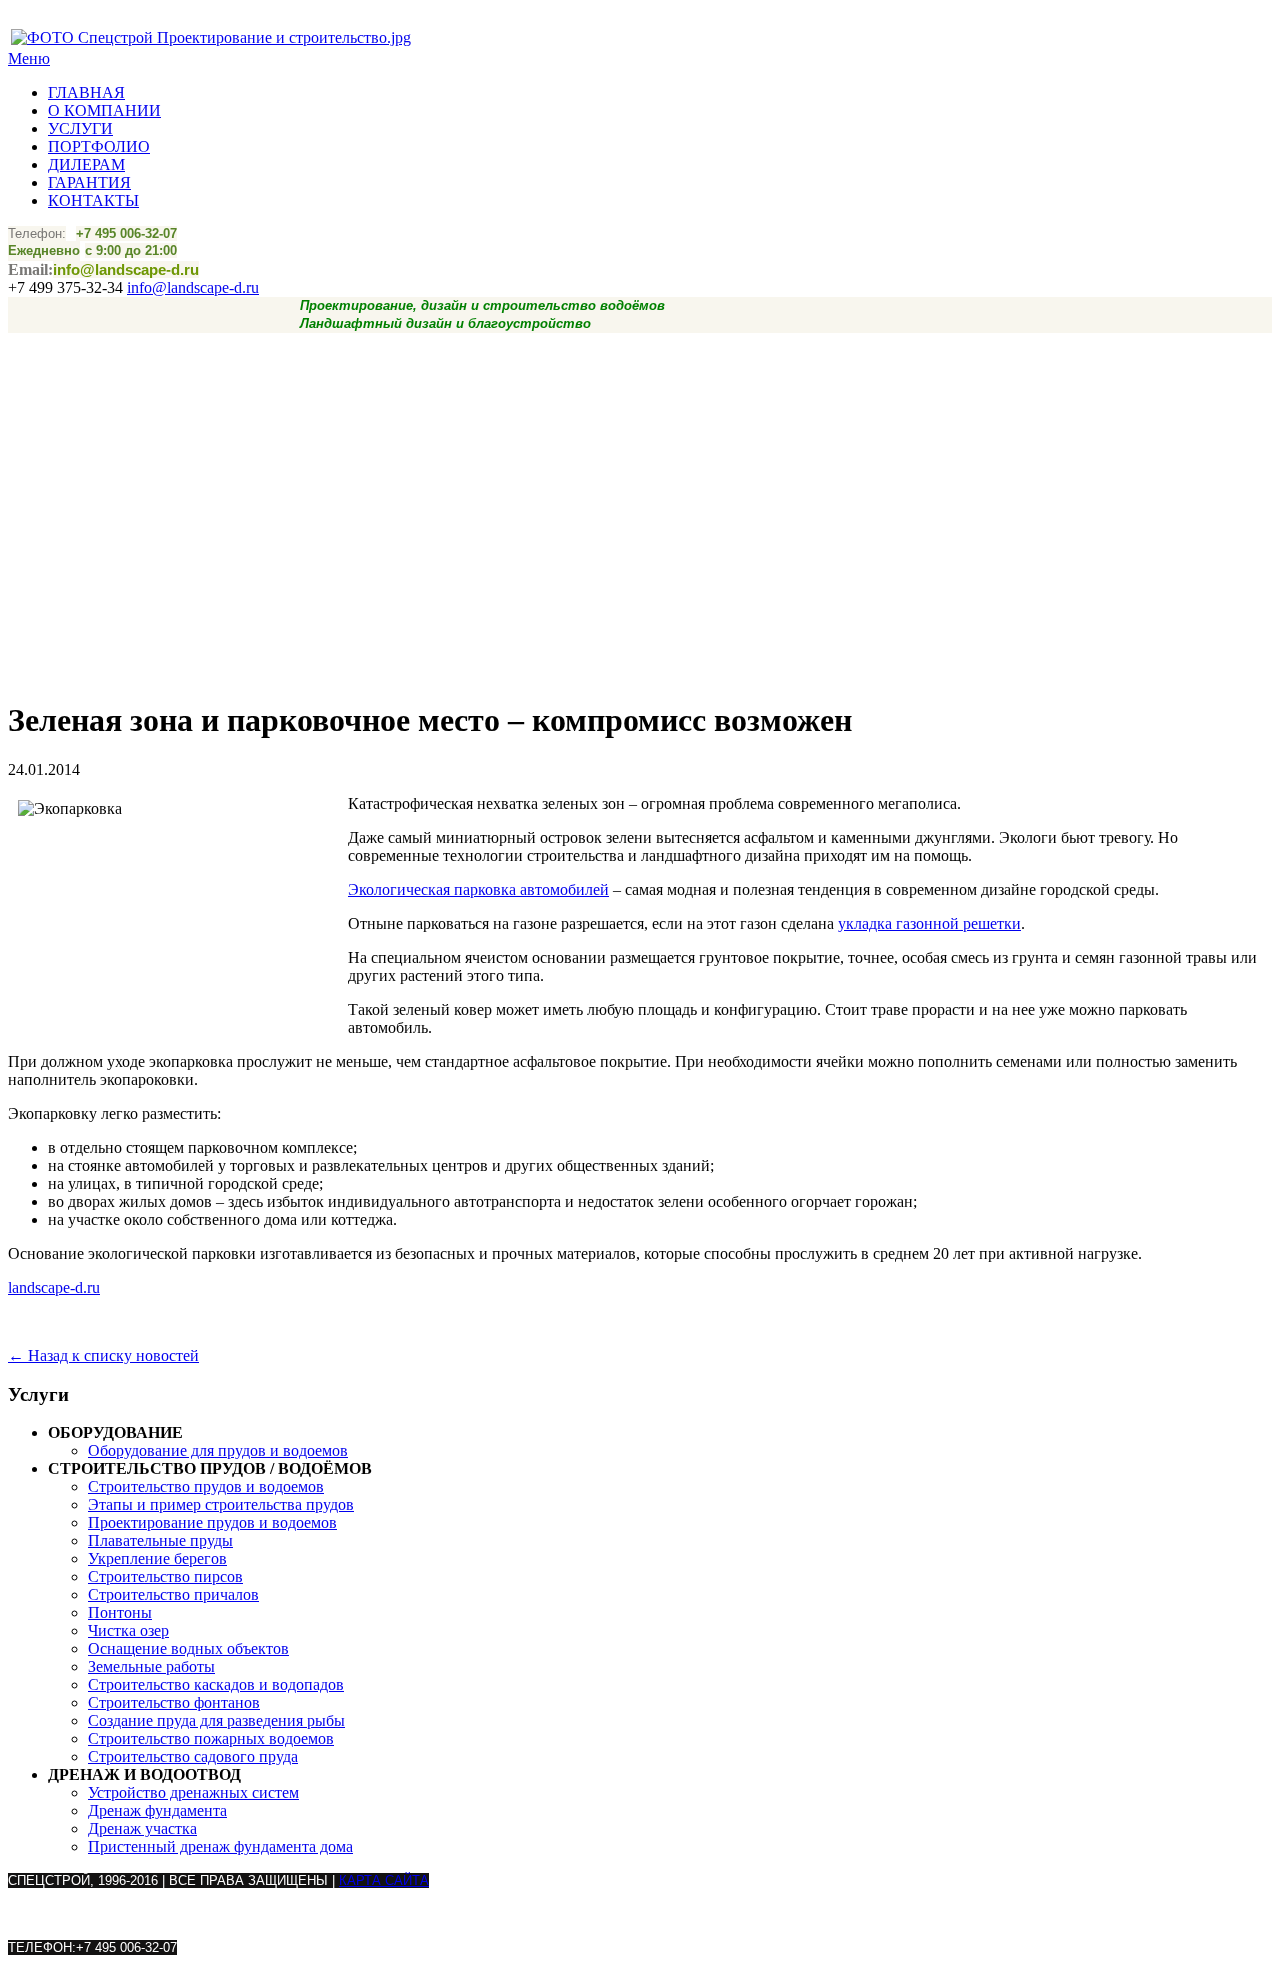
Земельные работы (151, 1666)
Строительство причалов (173, 1594)
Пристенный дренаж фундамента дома (220, 1846)
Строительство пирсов (165, 1576)
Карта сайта (384, 1880)
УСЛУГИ (80, 128)
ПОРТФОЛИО (99, 146)
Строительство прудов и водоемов (206, 1486)
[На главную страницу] (211, 37)
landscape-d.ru (54, 1287)
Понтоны (120, 1612)
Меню (29, 58)
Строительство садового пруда (193, 1756)
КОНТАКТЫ (93, 200)
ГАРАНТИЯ (89, 182)
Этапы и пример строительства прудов (221, 1504)
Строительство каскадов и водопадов (216, 1684)
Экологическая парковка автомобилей (478, 889)
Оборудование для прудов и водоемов (218, 1450)
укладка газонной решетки (929, 923)
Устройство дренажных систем (193, 1792)
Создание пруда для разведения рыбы (216, 1720)
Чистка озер (128, 1630)
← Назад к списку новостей (103, 1355)
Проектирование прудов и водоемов (212, 1522)
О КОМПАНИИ (104, 110)
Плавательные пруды (160, 1540)
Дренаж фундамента (157, 1810)
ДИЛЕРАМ (86, 164)
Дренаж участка (142, 1828)
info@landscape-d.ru (193, 287)
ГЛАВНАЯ (86, 92)
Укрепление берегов (157, 1558)
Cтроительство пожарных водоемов (211, 1738)
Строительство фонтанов (174, 1702)
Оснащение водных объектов (188, 1648)
